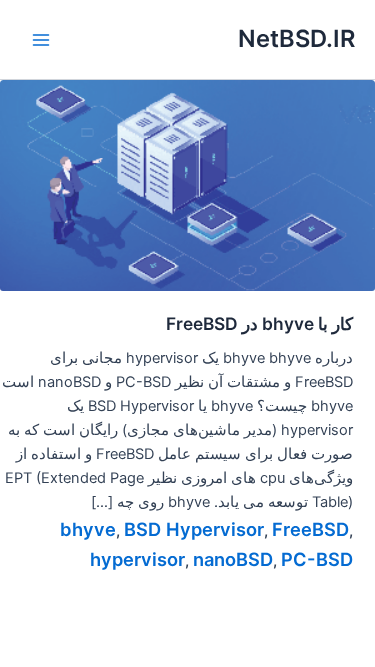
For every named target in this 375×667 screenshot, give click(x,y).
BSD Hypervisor (194, 529)
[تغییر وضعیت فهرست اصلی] (41, 40)
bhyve (88, 529)
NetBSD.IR (296, 38)
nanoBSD (233, 559)
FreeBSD (310, 529)
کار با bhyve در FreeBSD (259, 323)
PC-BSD (317, 559)
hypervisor (137, 559)
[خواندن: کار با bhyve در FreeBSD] (187, 184)
